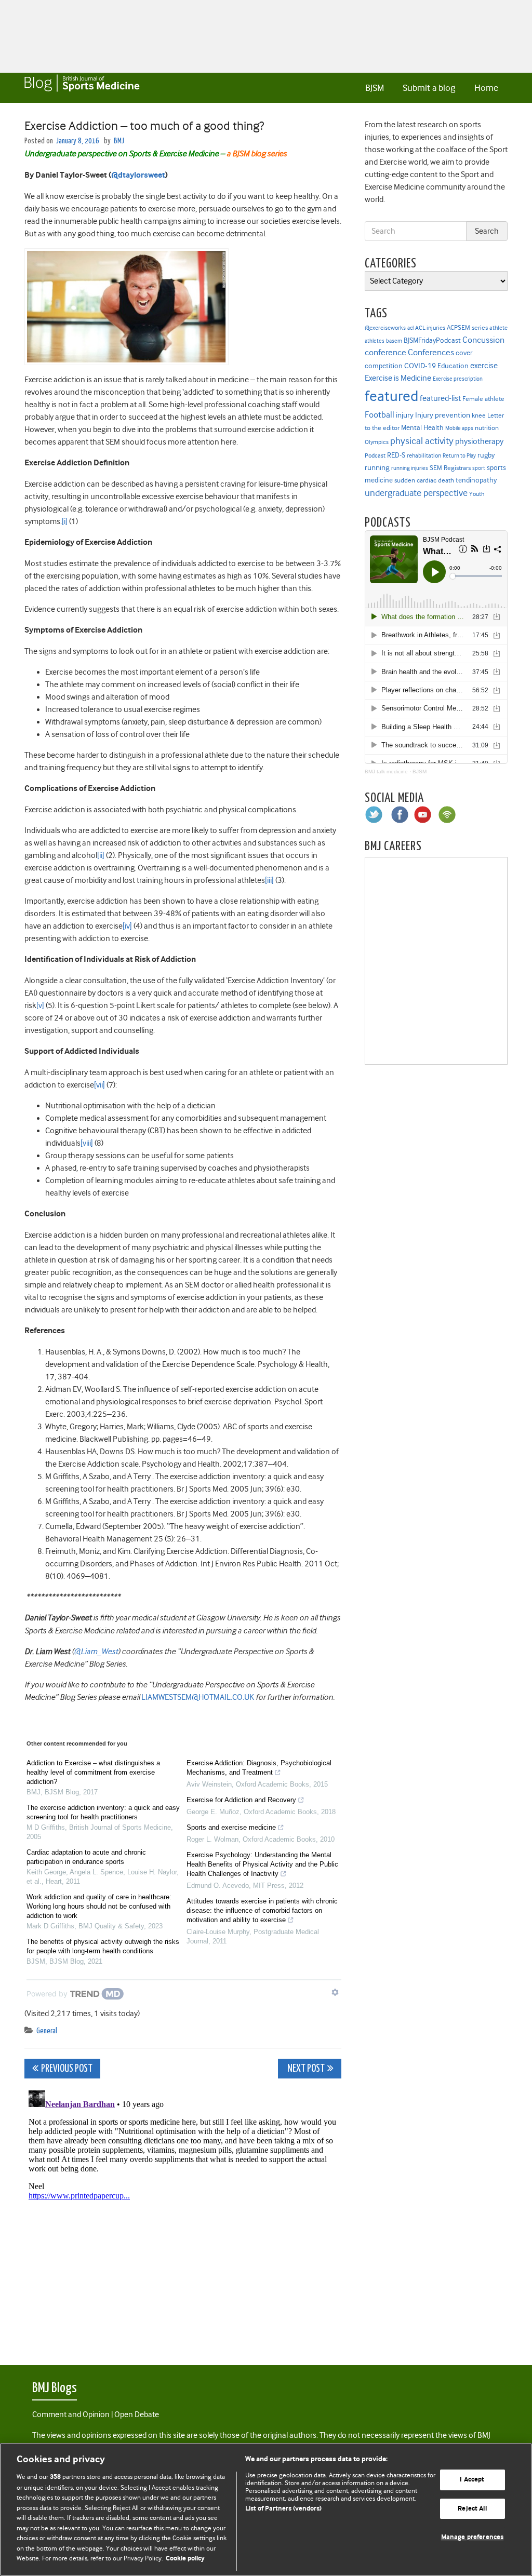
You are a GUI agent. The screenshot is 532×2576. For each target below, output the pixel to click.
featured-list (440, 398)
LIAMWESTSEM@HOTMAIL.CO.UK (198, 1697)
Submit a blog (429, 88)
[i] (65, 521)
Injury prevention (443, 415)
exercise (484, 366)
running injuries (410, 468)
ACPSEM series (467, 327)
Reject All (472, 2509)
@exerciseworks (385, 328)
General (47, 2031)
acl (410, 328)
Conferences (431, 352)
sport (479, 468)
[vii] (99, 1085)
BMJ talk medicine (386, 772)
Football (380, 414)
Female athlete (483, 399)
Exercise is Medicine (398, 378)
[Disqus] (183, 2216)
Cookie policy (185, 2559)
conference (385, 352)
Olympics (377, 442)
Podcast (375, 455)
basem (394, 341)
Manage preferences (472, 2538)
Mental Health (422, 427)
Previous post (67, 2069)
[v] (40, 1005)
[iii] (269, 880)
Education (453, 366)
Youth (477, 494)
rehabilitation (424, 456)
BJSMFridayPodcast (432, 340)
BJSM (375, 88)
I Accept (472, 2480)
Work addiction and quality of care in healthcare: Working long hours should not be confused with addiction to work (99, 1906)
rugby (486, 455)
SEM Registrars (450, 468)
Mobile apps (459, 428)
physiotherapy (479, 441)
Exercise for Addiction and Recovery (241, 1800)
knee (479, 415)
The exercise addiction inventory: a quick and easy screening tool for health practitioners (103, 1812)
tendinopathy (476, 480)
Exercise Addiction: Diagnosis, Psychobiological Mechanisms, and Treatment (259, 1768)
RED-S (396, 455)
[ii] (101, 855)
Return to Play (459, 456)
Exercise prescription (458, 379)
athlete (498, 328)
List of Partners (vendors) (283, 2509)
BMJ (119, 141)
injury (405, 415)
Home (486, 88)
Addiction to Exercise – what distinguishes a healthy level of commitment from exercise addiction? (93, 1772)
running (377, 468)
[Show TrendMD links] (335, 1992)
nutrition (487, 428)
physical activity (422, 441)
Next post (305, 2069)
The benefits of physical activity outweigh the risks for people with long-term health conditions (103, 1946)
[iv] (127, 926)
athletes (375, 341)
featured (391, 396)
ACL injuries (430, 328)
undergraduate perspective (416, 493)
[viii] (87, 1143)
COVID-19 (420, 366)
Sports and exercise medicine (231, 1827)
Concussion (483, 340)
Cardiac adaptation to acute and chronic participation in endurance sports (86, 1857)
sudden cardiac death (424, 480)
